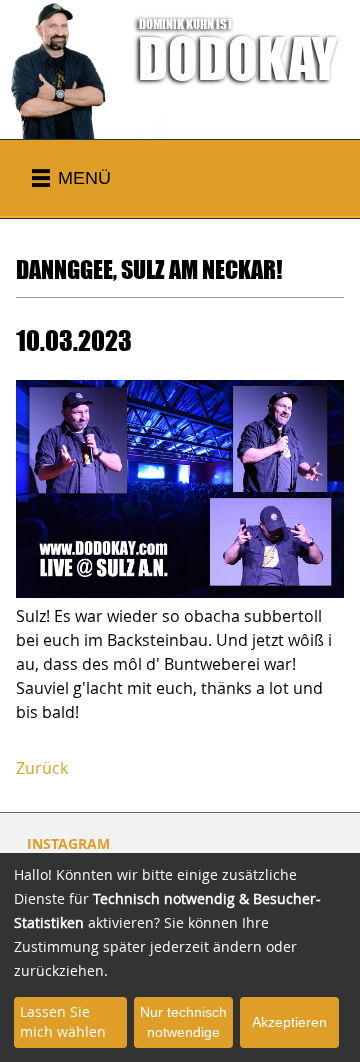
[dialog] (180, 957)
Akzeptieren (289, 1022)
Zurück (42, 768)
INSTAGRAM (68, 843)
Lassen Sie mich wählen (63, 1021)
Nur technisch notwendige (183, 1022)
